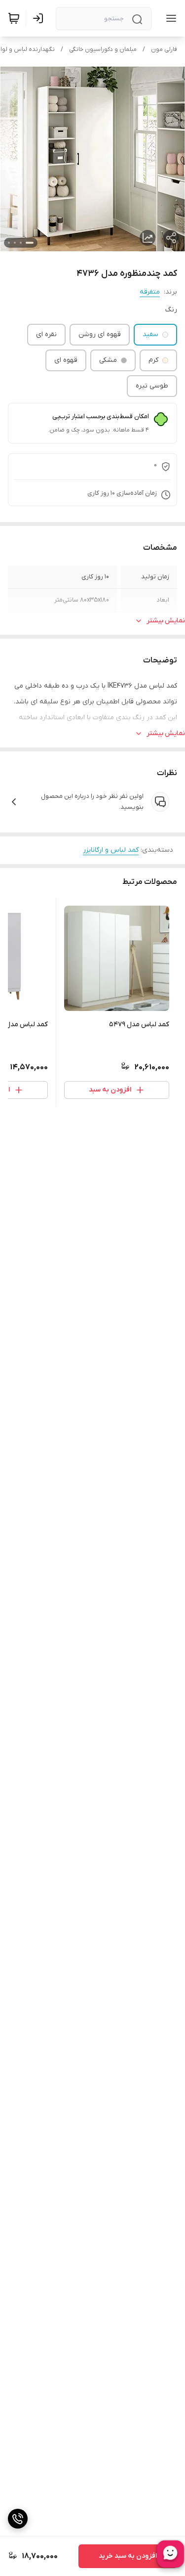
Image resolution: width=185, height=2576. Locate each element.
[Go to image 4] (9, 243)
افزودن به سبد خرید (128, 2556)
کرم (153, 360)
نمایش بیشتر (166, 621)
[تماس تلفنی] (18, 2519)
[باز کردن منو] (169, 18)
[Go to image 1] (30, 243)
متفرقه (150, 292)
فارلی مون (164, 49)
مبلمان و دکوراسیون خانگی (103, 49)
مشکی (108, 360)
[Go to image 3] (15, 243)
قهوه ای (66, 360)
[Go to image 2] (21, 243)
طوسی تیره (152, 386)
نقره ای (46, 334)
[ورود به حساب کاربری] (40, 18)
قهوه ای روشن (100, 334)
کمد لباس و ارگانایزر (111, 850)
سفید (150, 334)
